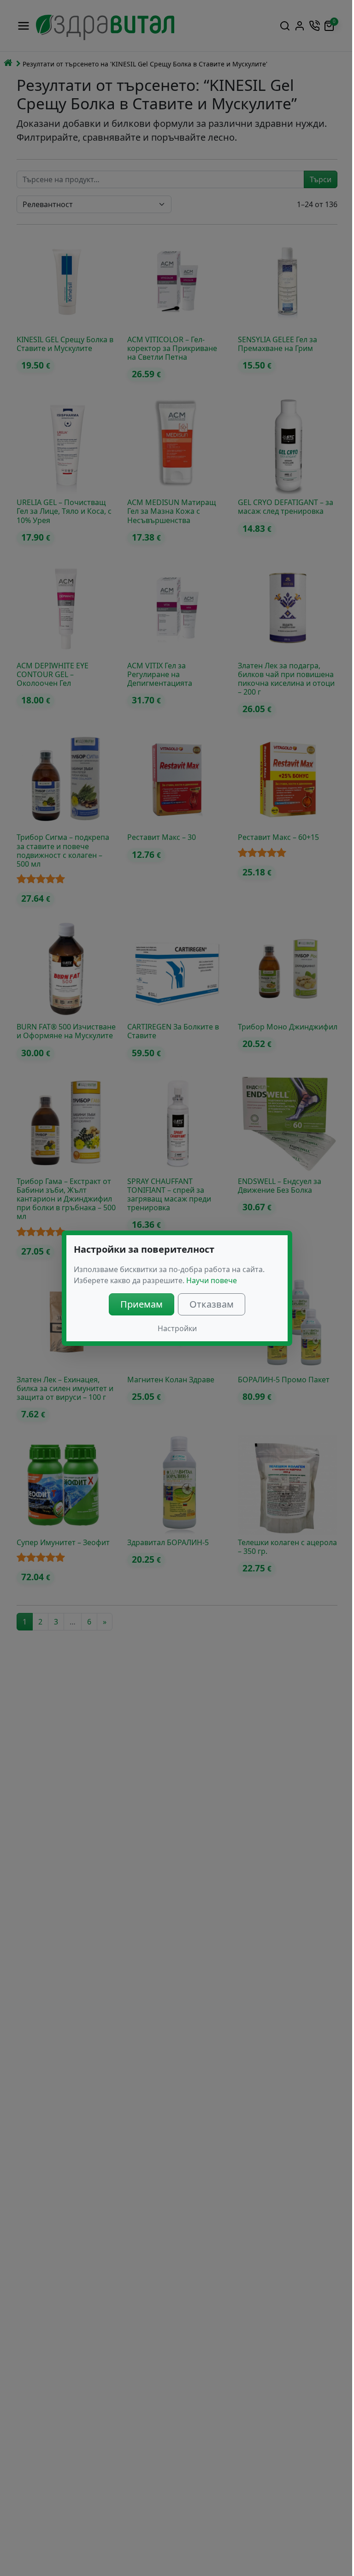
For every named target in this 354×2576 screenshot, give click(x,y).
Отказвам (212, 1304)
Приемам (142, 1304)
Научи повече (212, 1280)
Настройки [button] (177, 1328)
